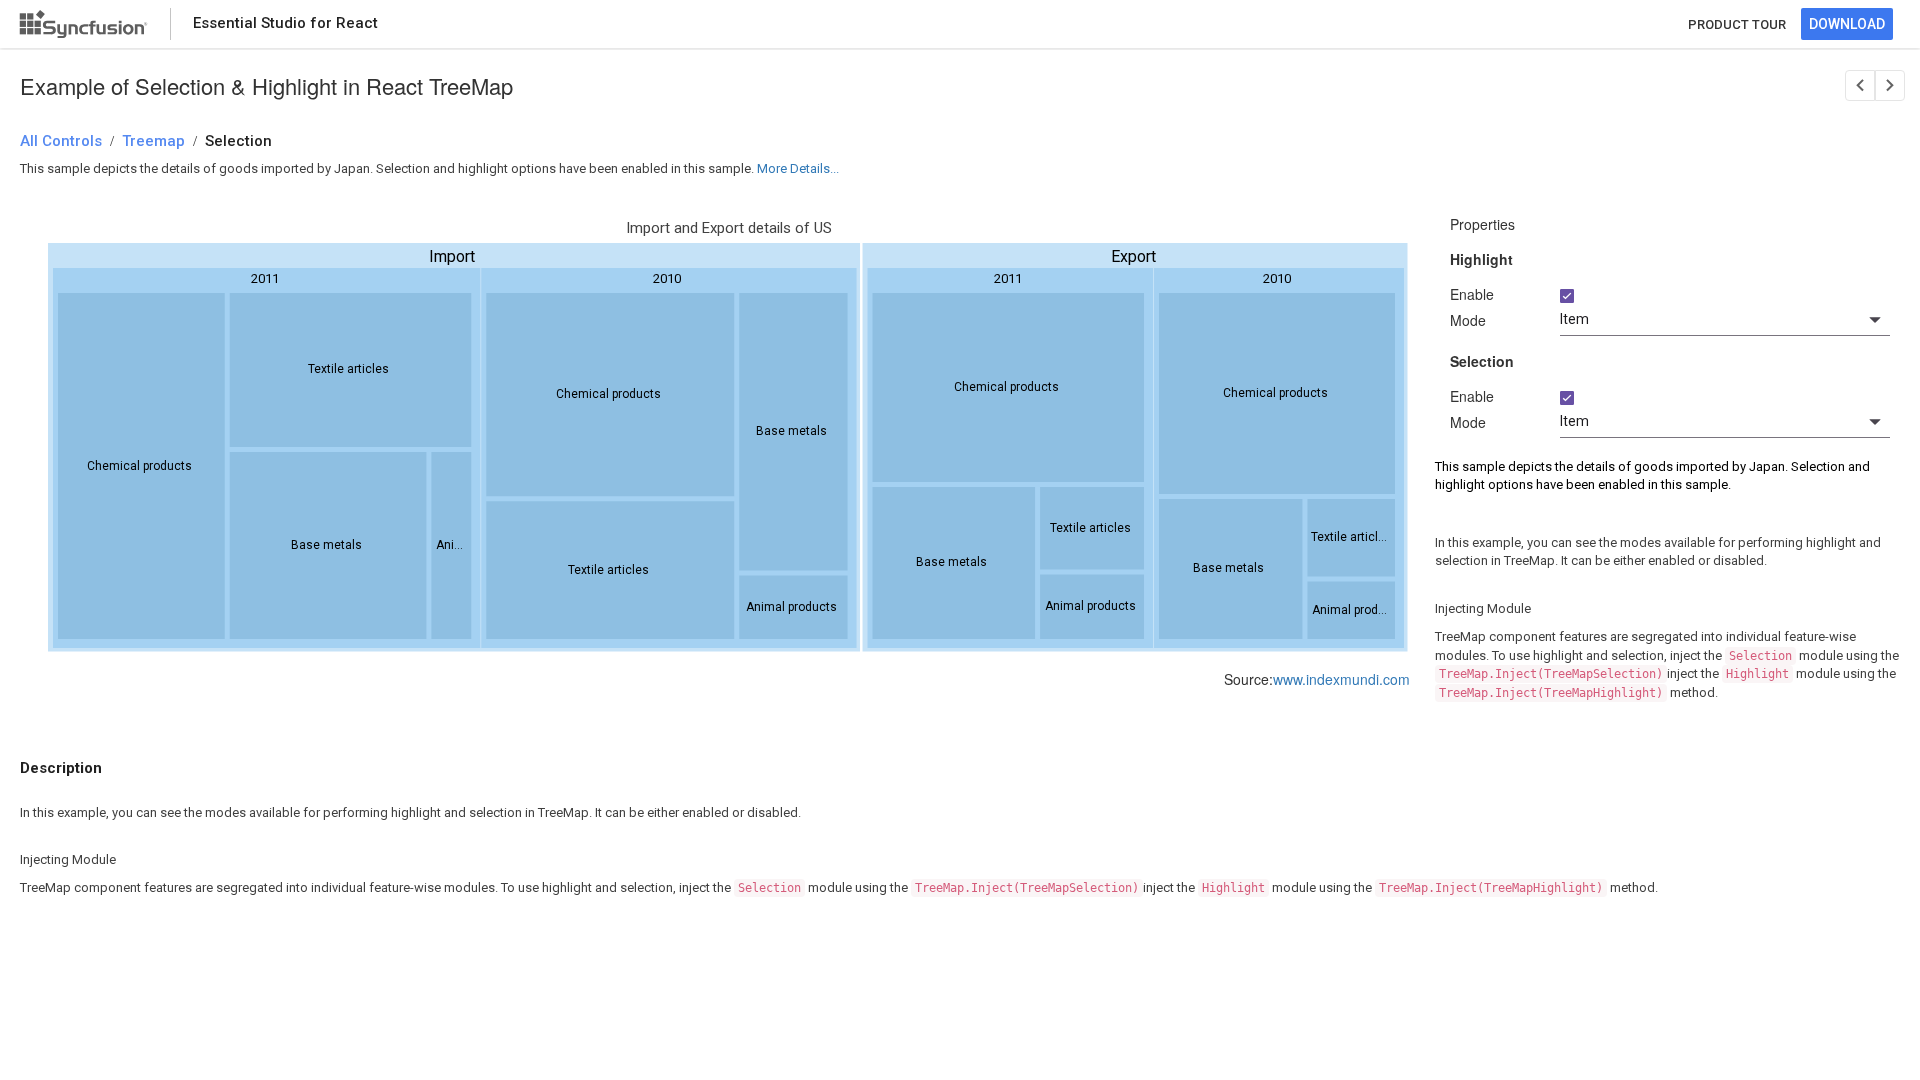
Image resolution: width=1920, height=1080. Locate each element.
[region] (729, 441)
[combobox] (1725, 320)
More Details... (798, 168)
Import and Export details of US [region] (729, 228)
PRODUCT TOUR (1737, 24)
